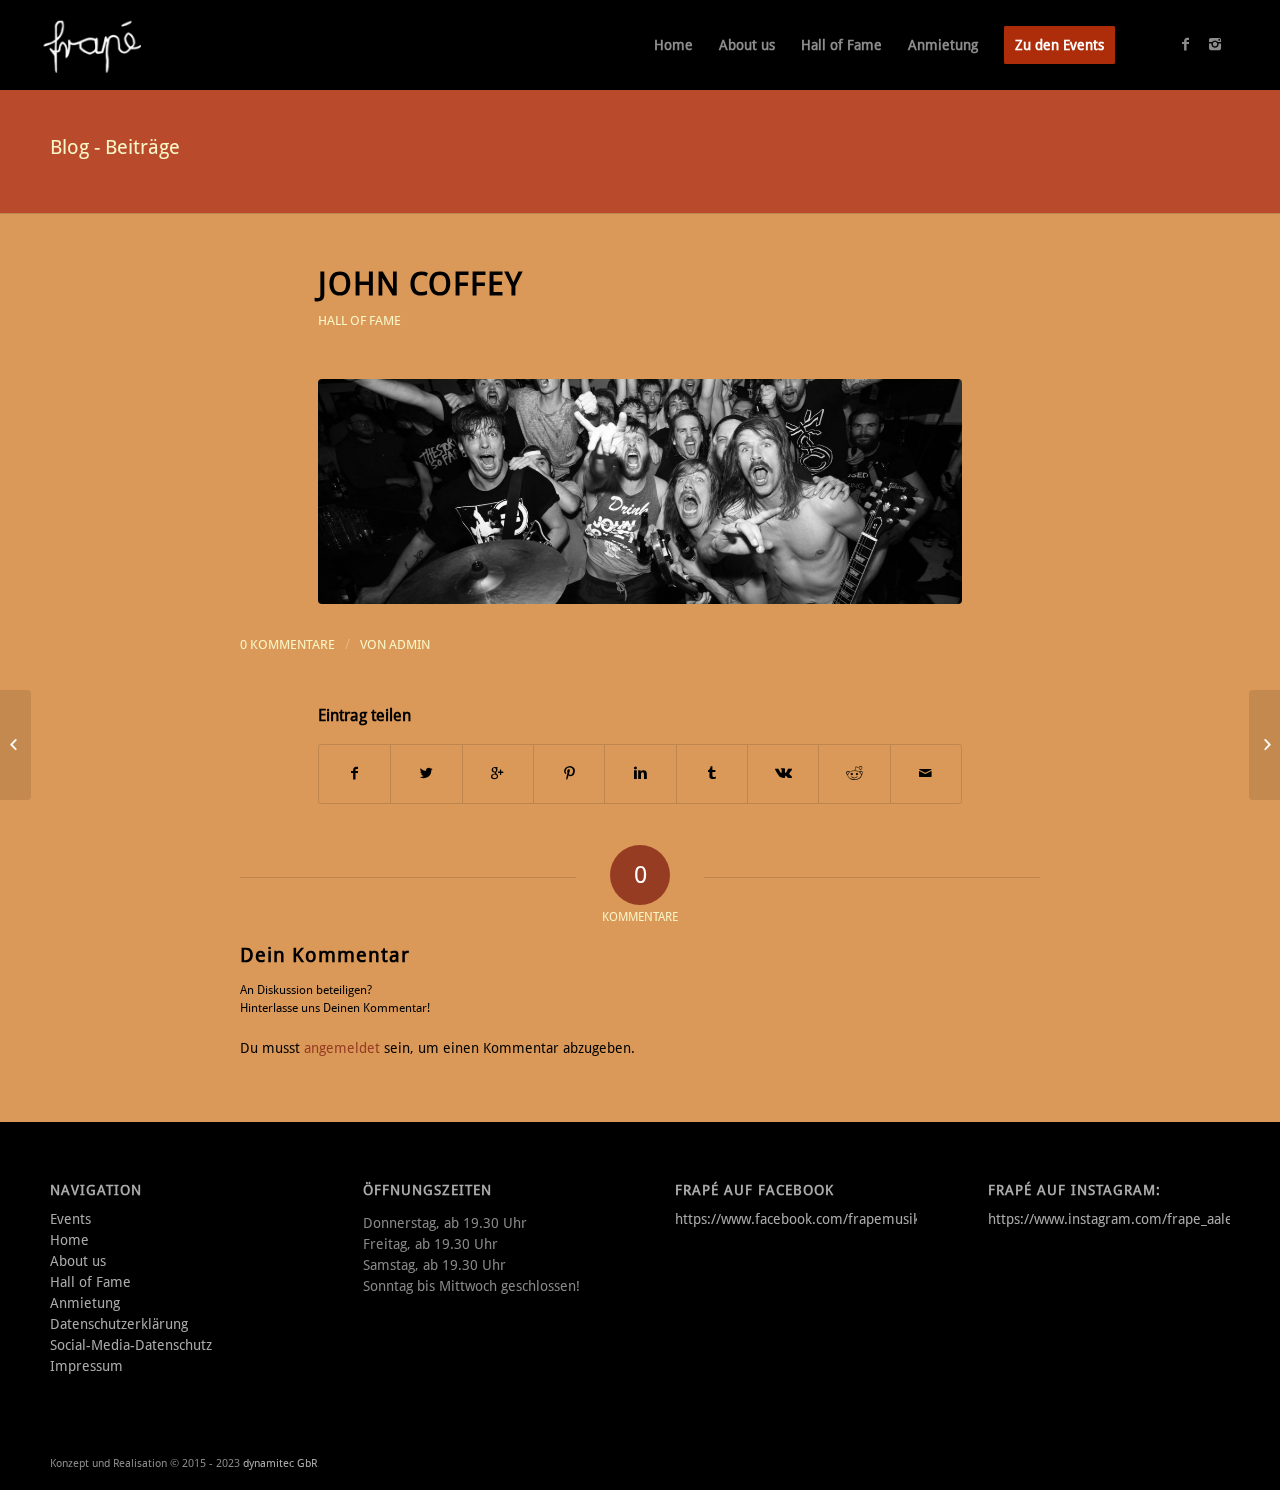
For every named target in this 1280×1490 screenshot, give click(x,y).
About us (78, 1261)
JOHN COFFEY (420, 284)
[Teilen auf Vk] (783, 773)
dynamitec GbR (280, 1463)
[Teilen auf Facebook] (354, 773)
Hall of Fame (359, 320)
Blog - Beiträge (115, 147)
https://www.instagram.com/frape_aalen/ (1117, 1219)
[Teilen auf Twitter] (426, 773)
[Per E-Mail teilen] (926, 773)
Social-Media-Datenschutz (131, 1345)
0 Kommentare (287, 644)
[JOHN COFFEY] (640, 491)
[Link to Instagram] (1215, 44)
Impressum (86, 1366)
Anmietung (85, 1303)
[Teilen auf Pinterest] (569, 773)
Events (70, 1219)
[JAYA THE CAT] (15, 745)
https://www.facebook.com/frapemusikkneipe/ (821, 1219)
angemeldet (342, 1048)
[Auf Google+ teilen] (498, 773)
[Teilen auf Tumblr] (712, 773)
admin (409, 644)
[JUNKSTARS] (1264, 745)
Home (69, 1240)
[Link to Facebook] (1185, 44)
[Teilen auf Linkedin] (640, 773)
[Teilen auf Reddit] (854, 773)
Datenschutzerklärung (119, 1324)
